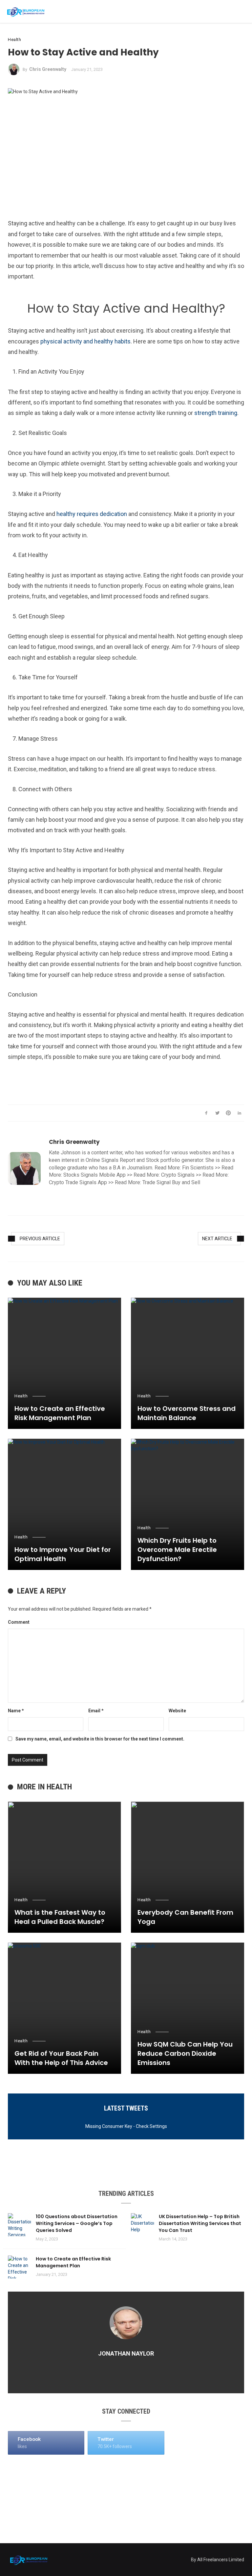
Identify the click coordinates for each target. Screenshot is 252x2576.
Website (177, 1711)
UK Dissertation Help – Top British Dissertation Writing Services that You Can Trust (200, 2223)
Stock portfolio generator (175, 1160)
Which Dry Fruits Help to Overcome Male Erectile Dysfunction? (177, 1550)
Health (14, 40)
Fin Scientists (198, 1168)
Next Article (217, 1239)
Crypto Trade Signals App (78, 1182)
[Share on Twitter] (217, 1113)
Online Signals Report (110, 1160)
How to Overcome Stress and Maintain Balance (187, 1413)
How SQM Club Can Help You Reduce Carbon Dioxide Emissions (185, 2053)
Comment (19, 1622)
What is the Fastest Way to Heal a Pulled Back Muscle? (60, 1917)
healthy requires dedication (92, 514)
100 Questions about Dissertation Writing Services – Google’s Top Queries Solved (77, 2223)
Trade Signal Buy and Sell (171, 1182)
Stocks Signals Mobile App (94, 1175)
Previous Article (40, 1239)
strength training (216, 413)
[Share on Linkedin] (239, 1113)
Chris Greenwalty (48, 69)
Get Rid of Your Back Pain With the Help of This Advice (61, 2058)
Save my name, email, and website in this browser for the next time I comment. (100, 1739)
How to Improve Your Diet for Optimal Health (63, 1554)
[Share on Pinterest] (229, 1113)
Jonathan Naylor (126, 2353)
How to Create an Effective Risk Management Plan (60, 1413)
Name (16, 1711)
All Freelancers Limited (221, 2560)
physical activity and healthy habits (85, 341)
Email (96, 1711)
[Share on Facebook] (206, 1113)
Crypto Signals (178, 1175)
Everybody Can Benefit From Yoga (185, 1917)
